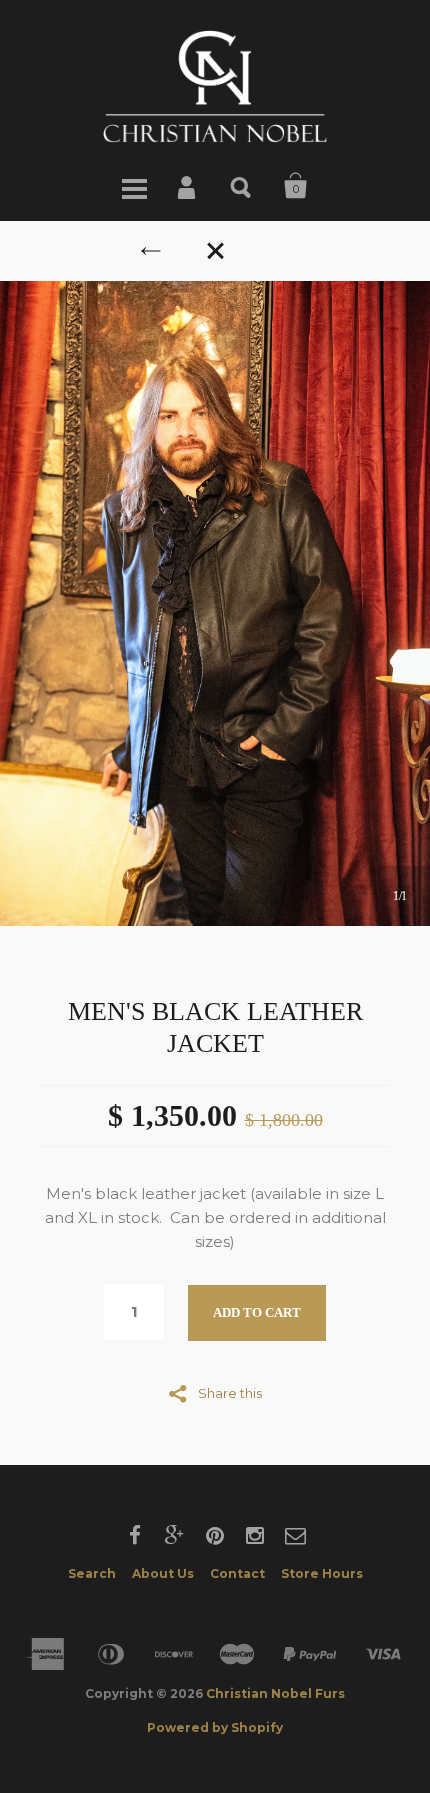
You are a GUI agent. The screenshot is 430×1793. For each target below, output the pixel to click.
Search (242, 186)
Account (188, 186)
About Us (163, 1573)
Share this (230, 1392)
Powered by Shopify (215, 1727)
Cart (296, 186)
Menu (134, 186)
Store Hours (322, 1573)
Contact (237, 1573)
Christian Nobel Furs (275, 1693)
